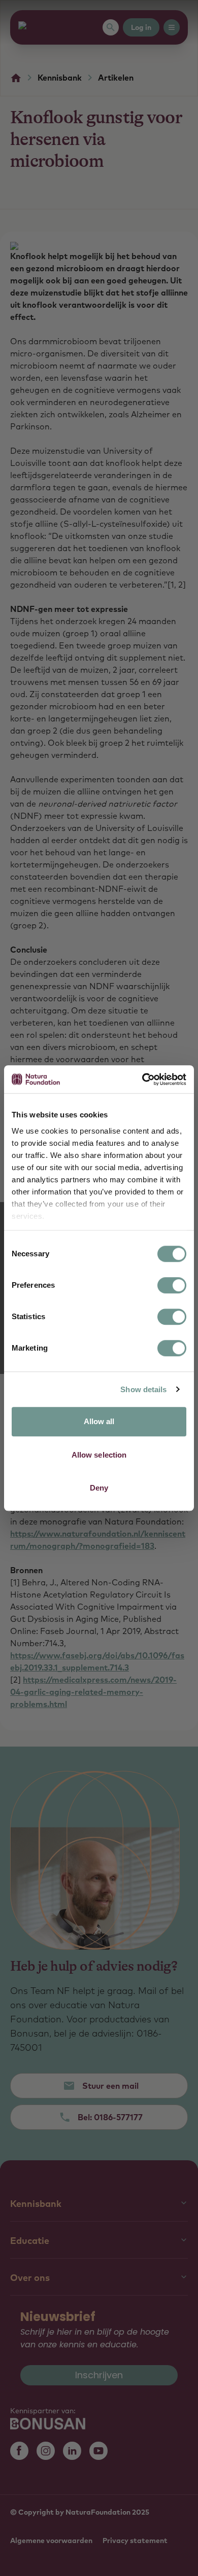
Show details (143, 1389)
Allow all (99, 1421)
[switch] (172, 1285)
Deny (99, 1488)
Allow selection (99, 1455)
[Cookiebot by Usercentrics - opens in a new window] (142, 1079)
